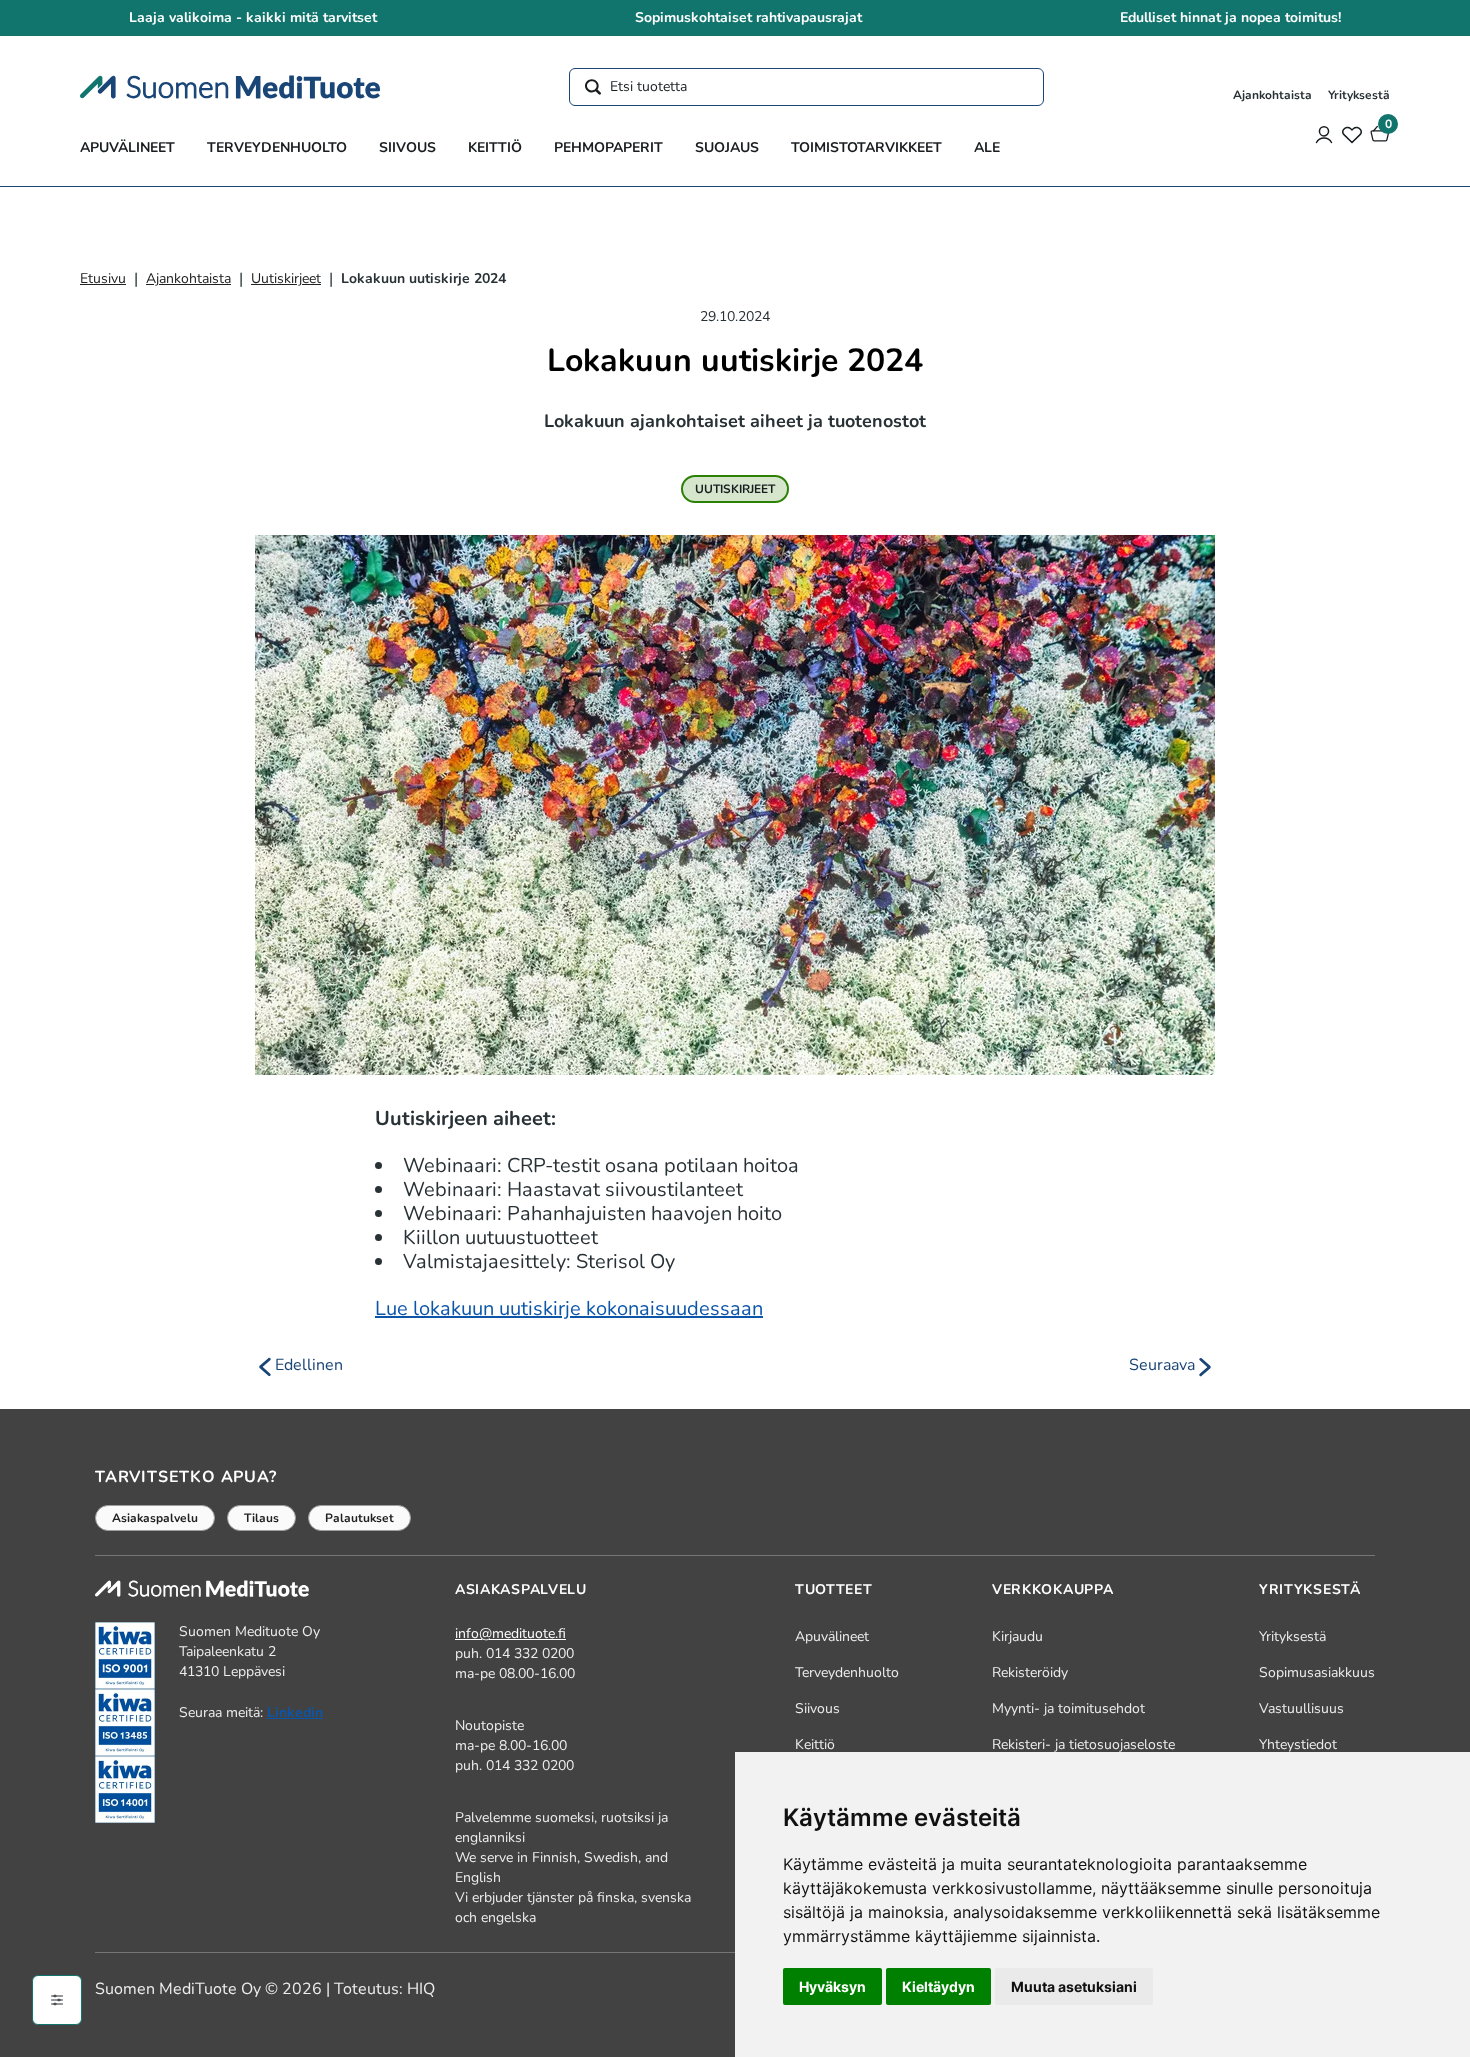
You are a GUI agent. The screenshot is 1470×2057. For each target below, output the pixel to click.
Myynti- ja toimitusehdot (1068, 1708)
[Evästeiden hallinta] (57, 2000)
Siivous (407, 147)
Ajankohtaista (1272, 95)
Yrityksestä (1359, 95)
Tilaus (261, 1518)
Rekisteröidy (1030, 1672)
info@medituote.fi (510, 1633)
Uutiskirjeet (286, 278)
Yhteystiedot (1298, 1744)
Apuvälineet (127, 147)
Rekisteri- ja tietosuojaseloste (1083, 1744)
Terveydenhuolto (277, 147)
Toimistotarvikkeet (866, 147)
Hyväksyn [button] (832, 1986)
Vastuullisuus (1301, 1708)
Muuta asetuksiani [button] (1074, 1986)
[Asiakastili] (1324, 134)
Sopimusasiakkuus (1317, 1672)
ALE (987, 147)
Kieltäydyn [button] (938, 1986)
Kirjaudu (1017, 1636)
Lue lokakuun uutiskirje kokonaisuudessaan (569, 1308)
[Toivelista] (1352, 134)
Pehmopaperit (608, 147)
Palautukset (359, 1518)
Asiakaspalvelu (155, 1518)
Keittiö (495, 147)
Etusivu (103, 278)
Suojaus (727, 147)
